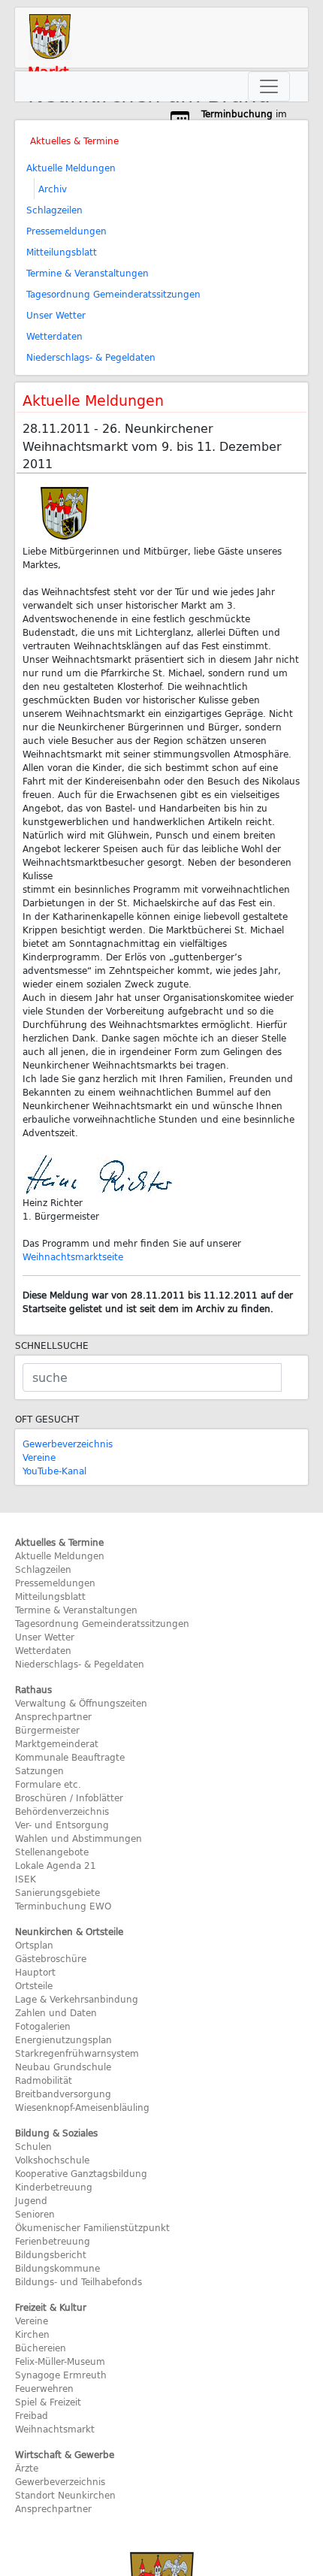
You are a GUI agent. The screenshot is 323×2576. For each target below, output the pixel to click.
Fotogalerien (43, 2026)
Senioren (35, 2214)
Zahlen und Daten (56, 2012)
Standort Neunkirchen (65, 2495)
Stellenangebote (52, 1852)
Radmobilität (44, 2080)
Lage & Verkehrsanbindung (77, 1999)
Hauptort (35, 1972)
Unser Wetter (56, 315)
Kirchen (32, 2334)
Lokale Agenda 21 (56, 1865)
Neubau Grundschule (63, 2067)
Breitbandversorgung (63, 2094)
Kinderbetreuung (54, 2187)
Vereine (39, 1457)
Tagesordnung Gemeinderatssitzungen (113, 294)
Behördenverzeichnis (62, 1811)
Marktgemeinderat (57, 1743)
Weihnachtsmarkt (55, 2429)
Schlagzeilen (54, 210)
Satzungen (39, 1770)
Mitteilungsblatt (62, 252)
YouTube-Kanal (54, 1471)
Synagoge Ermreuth (61, 2375)
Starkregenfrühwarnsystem (77, 2053)
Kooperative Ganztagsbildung (81, 2173)
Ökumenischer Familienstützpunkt (92, 2227)
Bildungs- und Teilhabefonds (78, 2281)
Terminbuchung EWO (63, 1906)
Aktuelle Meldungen (71, 168)
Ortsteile (34, 1985)
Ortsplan (34, 1945)
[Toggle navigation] (269, 86)
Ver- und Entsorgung (62, 1825)
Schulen (33, 2146)
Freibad (32, 2415)
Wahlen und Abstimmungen (78, 1838)
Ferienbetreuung (53, 2241)
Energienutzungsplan (63, 2039)
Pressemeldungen (66, 231)
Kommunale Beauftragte (70, 1757)
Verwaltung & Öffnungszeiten (81, 1703)
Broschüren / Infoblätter (69, 1797)
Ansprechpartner (53, 1716)
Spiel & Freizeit (48, 2402)
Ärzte (27, 2468)
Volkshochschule (52, 2160)
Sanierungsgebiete (57, 1892)
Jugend (31, 2200)
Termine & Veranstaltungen (88, 273)
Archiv (53, 189)
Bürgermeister (47, 1730)
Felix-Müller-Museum (60, 2361)
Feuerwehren (44, 2388)
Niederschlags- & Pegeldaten (91, 357)
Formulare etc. (48, 1784)
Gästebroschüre (51, 1958)
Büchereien (41, 2348)
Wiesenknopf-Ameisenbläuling (82, 2107)
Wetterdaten (54, 336)
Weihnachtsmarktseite (73, 1256)
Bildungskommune (57, 2268)
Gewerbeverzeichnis (68, 1444)
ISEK (26, 1879)
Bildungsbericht (51, 2254)
